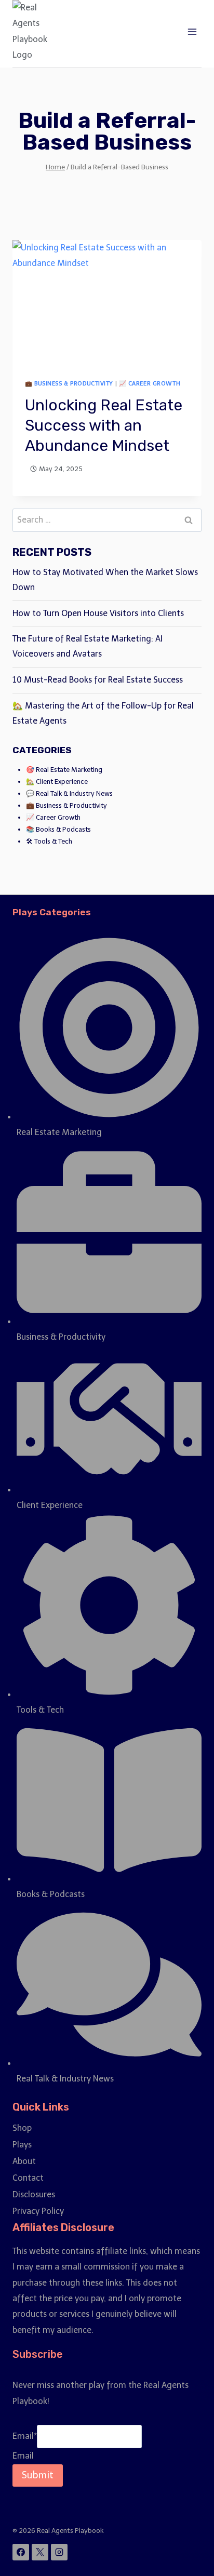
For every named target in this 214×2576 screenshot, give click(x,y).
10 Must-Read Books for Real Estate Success (98, 680)
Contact (28, 2178)
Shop (22, 2128)
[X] (40, 2552)
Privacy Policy (38, 2211)
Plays (22, 2145)
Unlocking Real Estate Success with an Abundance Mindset (104, 425)
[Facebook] (21, 2552)
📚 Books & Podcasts (58, 829)
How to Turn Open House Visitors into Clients (100, 613)
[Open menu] (192, 31)
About (24, 2161)
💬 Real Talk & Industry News (69, 793)
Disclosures (34, 2194)
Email (25, 2436)
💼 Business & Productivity (69, 383)
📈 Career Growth (150, 383)
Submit (38, 2475)
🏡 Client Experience (57, 782)
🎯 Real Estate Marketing (64, 770)
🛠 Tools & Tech (49, 841)
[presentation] (107, 303)
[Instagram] (59, 2552)
